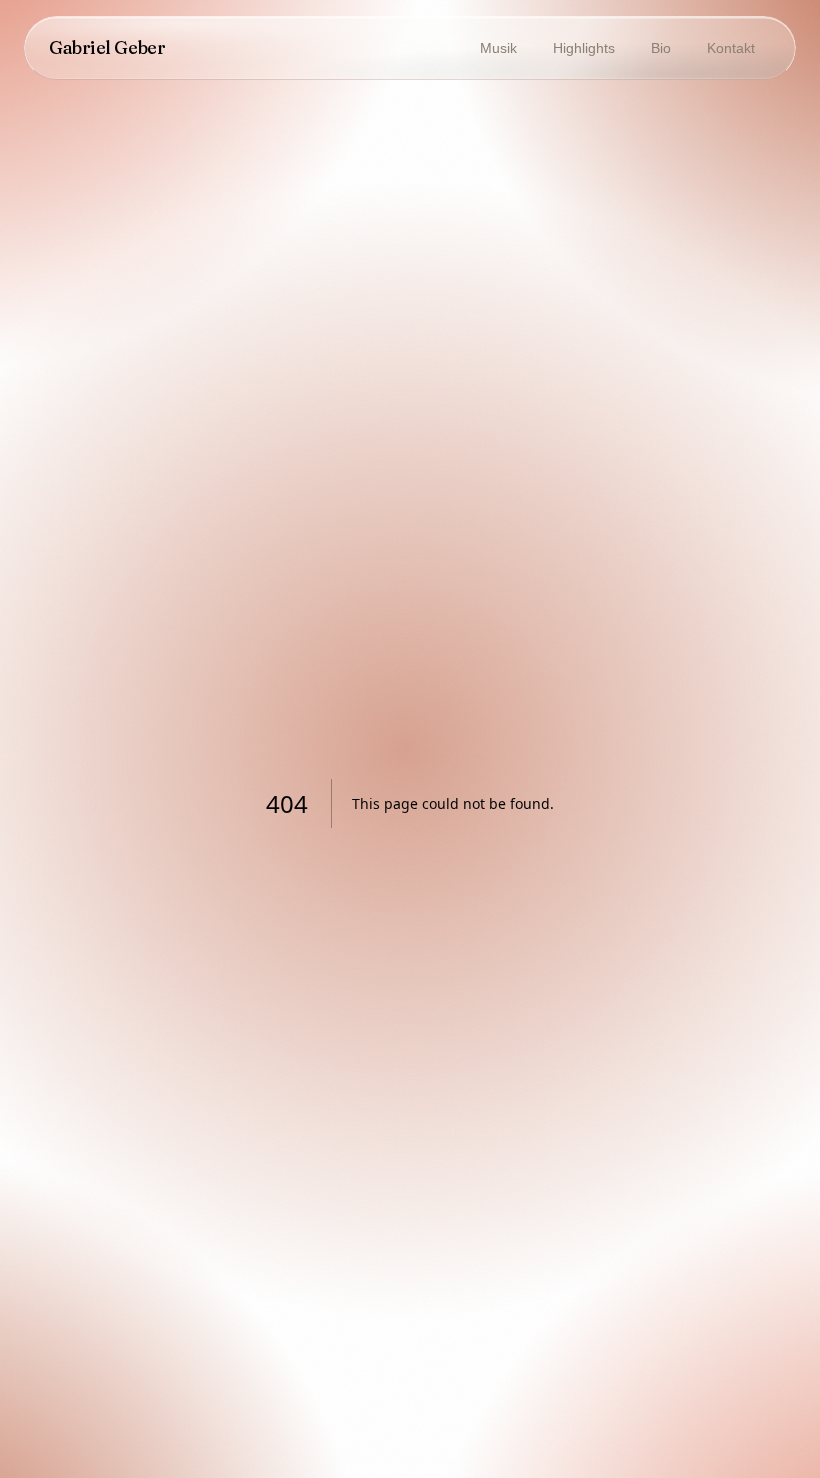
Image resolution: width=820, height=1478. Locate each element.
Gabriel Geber (107, 47)
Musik (498, 48)
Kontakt (731, 48)
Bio (661, 48)
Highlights (584, 48)
